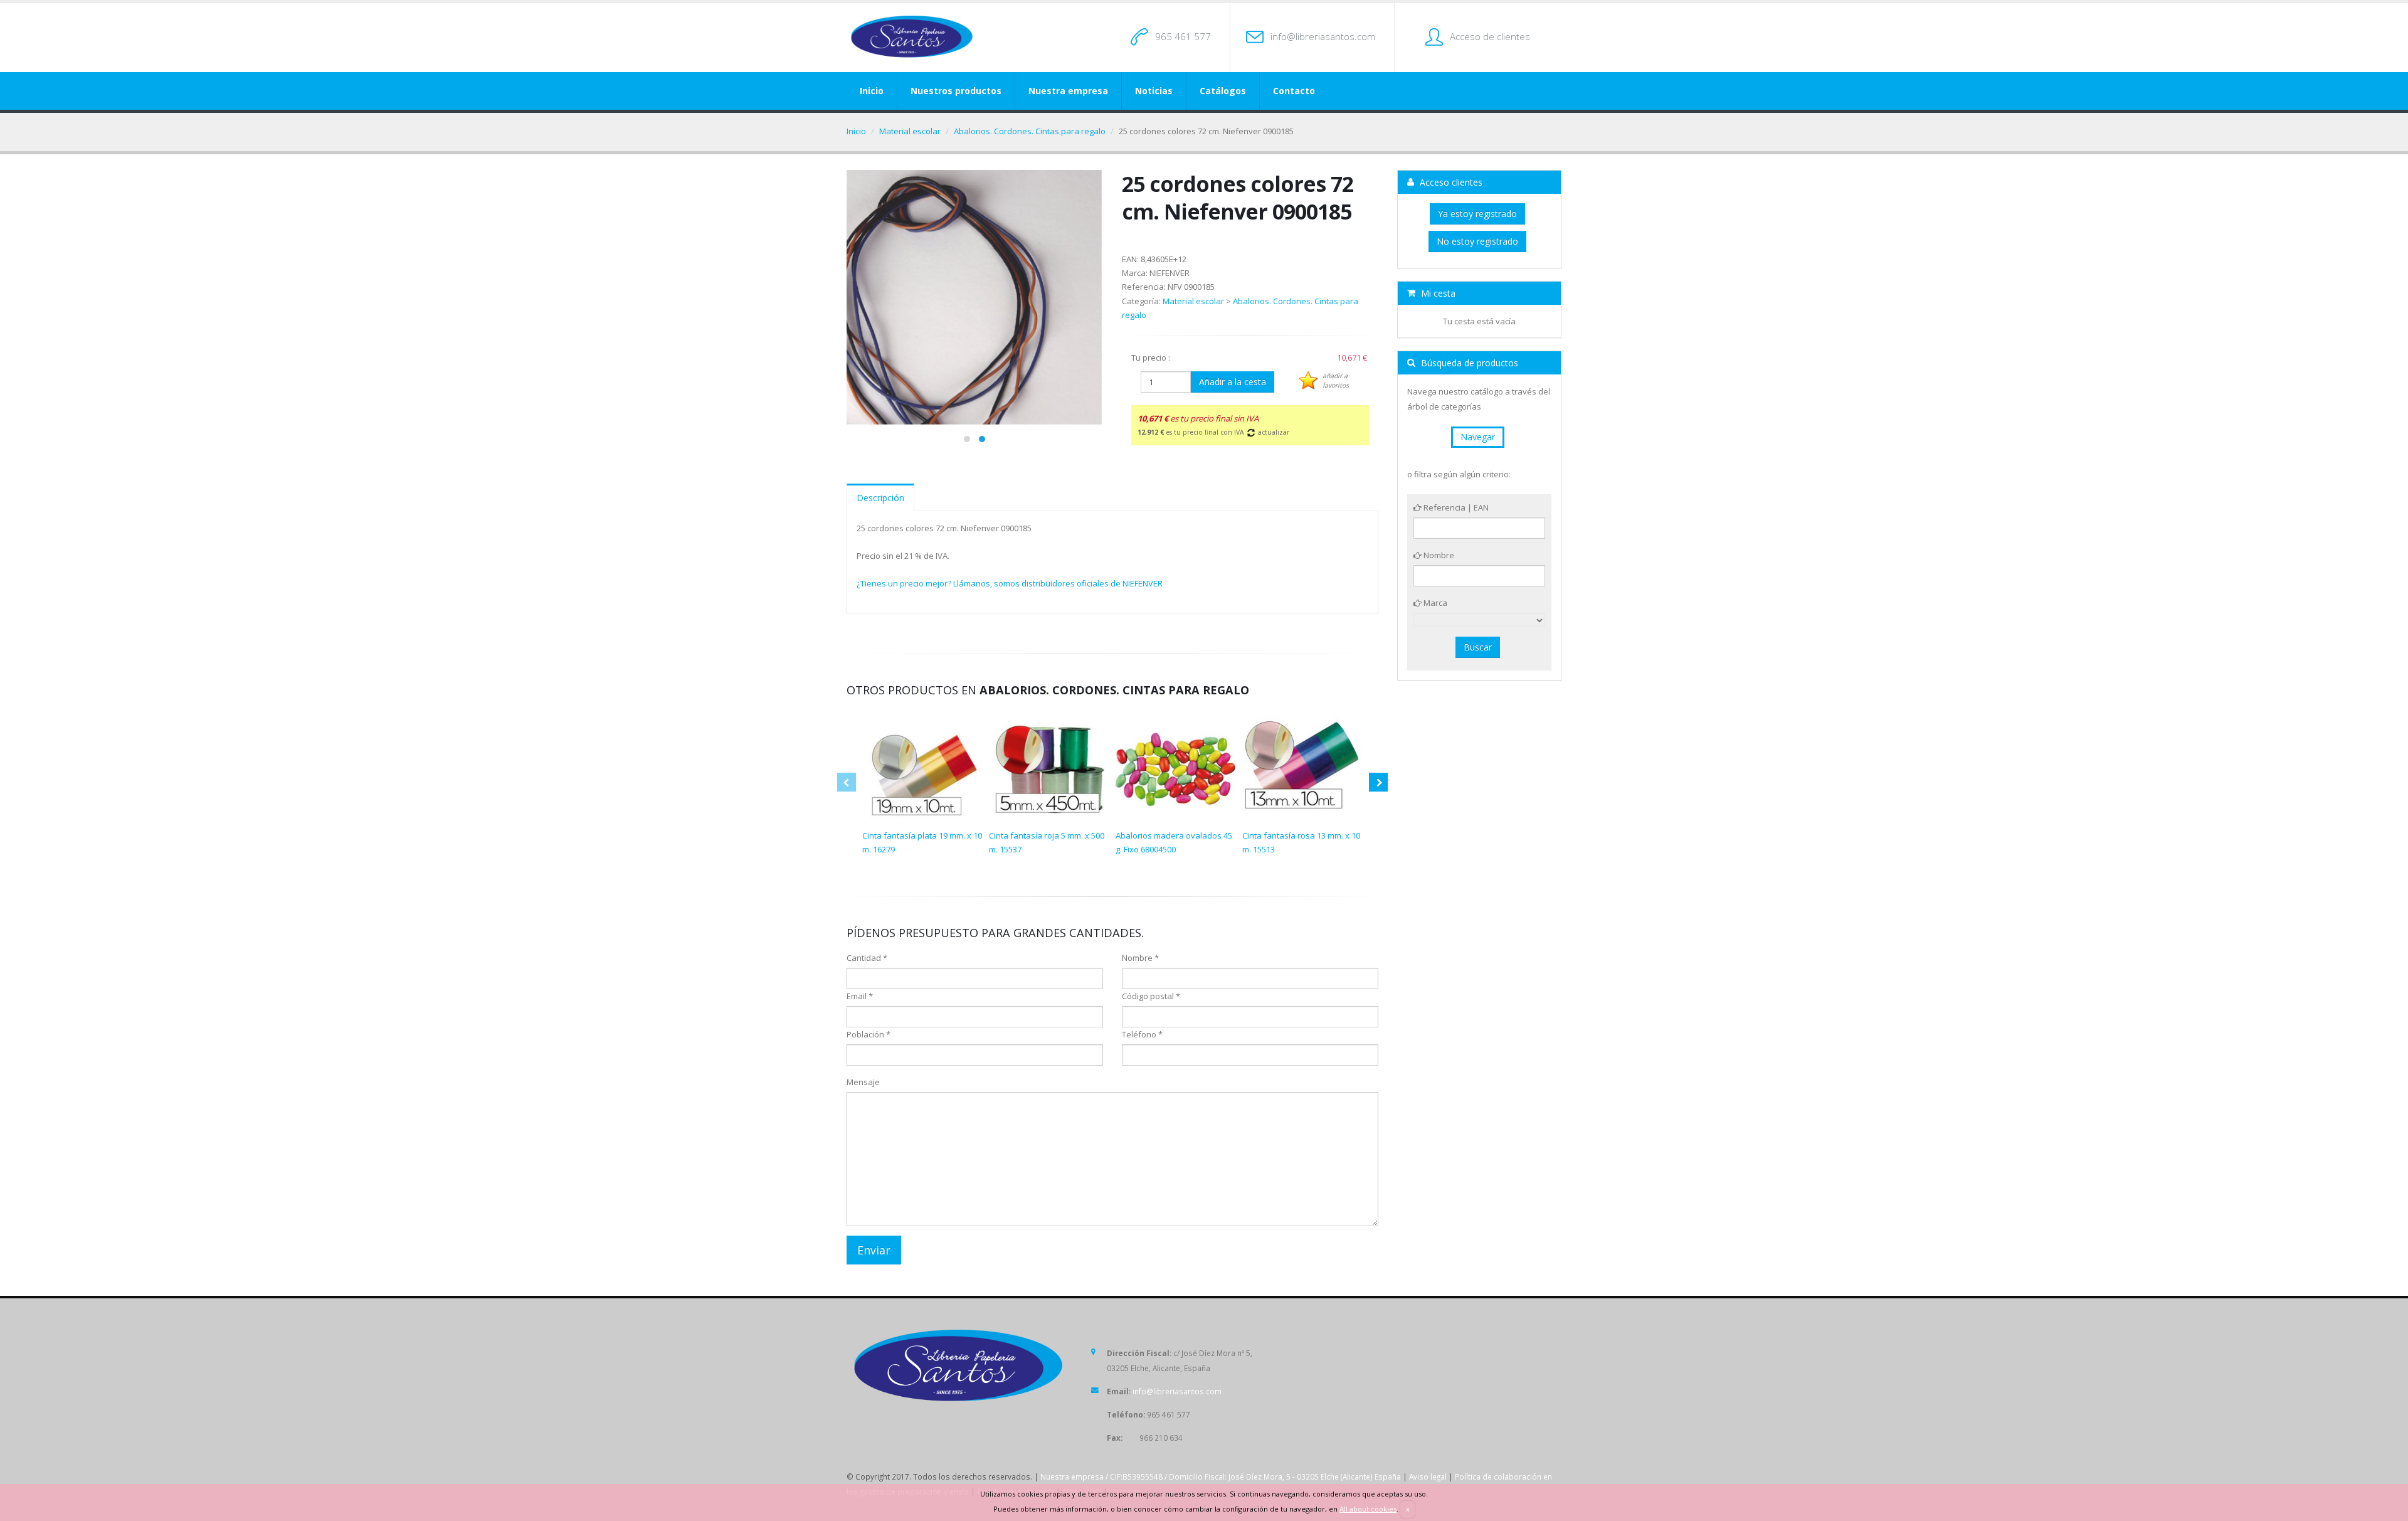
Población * (869, 1034)
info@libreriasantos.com (1323, 36)
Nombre (1438, 555)
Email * (860, 996)
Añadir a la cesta (1233, 382)
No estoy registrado (1477, 241)
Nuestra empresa (1068, 91)
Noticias (1154, 91)
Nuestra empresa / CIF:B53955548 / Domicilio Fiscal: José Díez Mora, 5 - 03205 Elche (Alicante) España (1221, 1476)
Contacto (1294, 91)
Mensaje (863, 1082)
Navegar (1478, 437)
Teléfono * (1142, 1034)
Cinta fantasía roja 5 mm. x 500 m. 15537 (1047, 842)
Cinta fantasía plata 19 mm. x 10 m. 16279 (922, 842)
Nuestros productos (956, 91)
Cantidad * (867, 958)
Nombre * (1140, 958)
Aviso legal (1428, 1476)
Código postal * (1151, 996)
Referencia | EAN (1455, 507)
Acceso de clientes (1490, 36)
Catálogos (1223, 91)
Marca (1434, 603)
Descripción (880, 498)
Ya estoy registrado (1477, 214)
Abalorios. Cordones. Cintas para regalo (1030, 131)
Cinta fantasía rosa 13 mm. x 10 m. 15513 (1301, 842)
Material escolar (910, 131)
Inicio (872, 91)
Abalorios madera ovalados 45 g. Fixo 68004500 (1174, 842)
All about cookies (1368, 1509)
